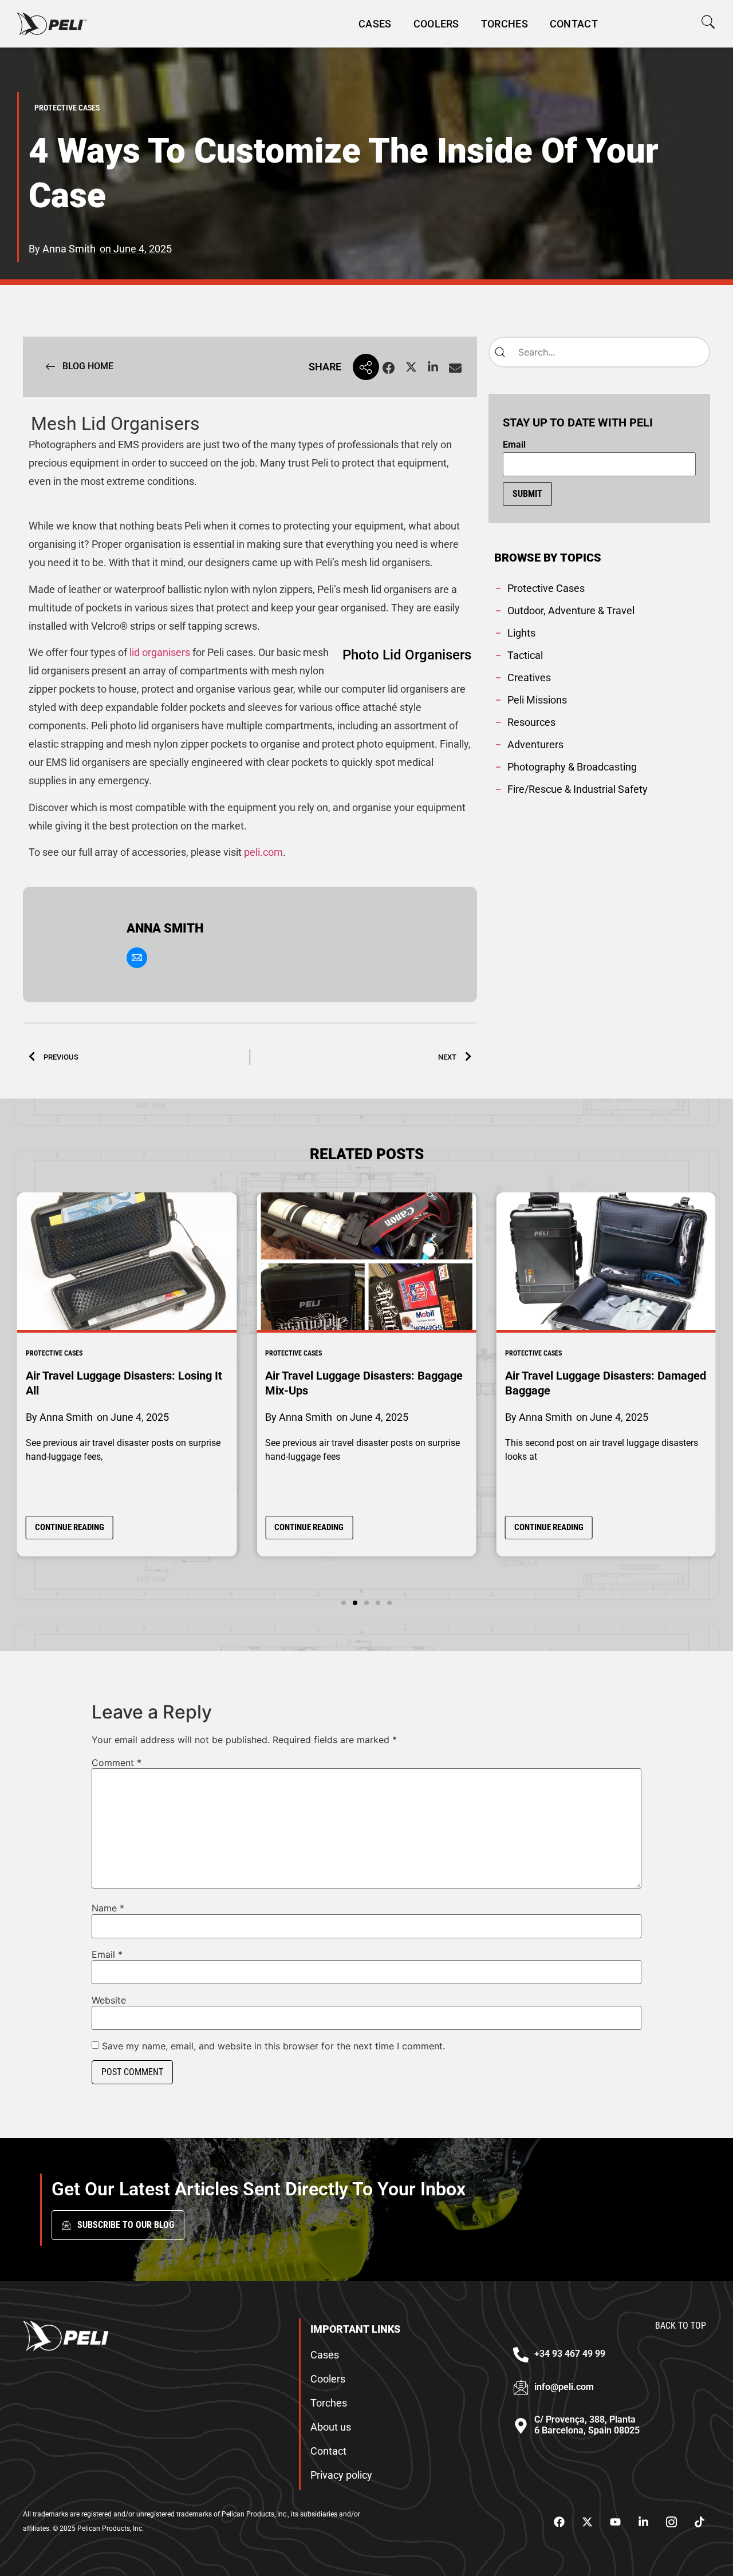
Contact (574, 24)
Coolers (436, 24)
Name (108, 1908)
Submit (527, 494)
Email (514, 445)
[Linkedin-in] (643, 2522)
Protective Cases (54, 1353)
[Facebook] (559, 2522)
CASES (375, 24)
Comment (117, 1763)
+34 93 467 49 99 (570, 2354)
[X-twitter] (587, 2522)
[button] (708, 22)
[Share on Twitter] (411, 368)
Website (109, 2000)
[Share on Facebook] (389, 368)
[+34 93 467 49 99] (521, 2355)
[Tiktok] (699, 2522)
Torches (505, 24)
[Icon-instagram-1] (671, 2522)
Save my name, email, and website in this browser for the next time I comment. (273, 2046)
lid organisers (160, 652)
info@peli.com (564, 2387)
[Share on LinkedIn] (433, 368)
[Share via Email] (455, 368)
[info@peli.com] (521, 2387)
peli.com (263, 852)
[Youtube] (615, 2522)
